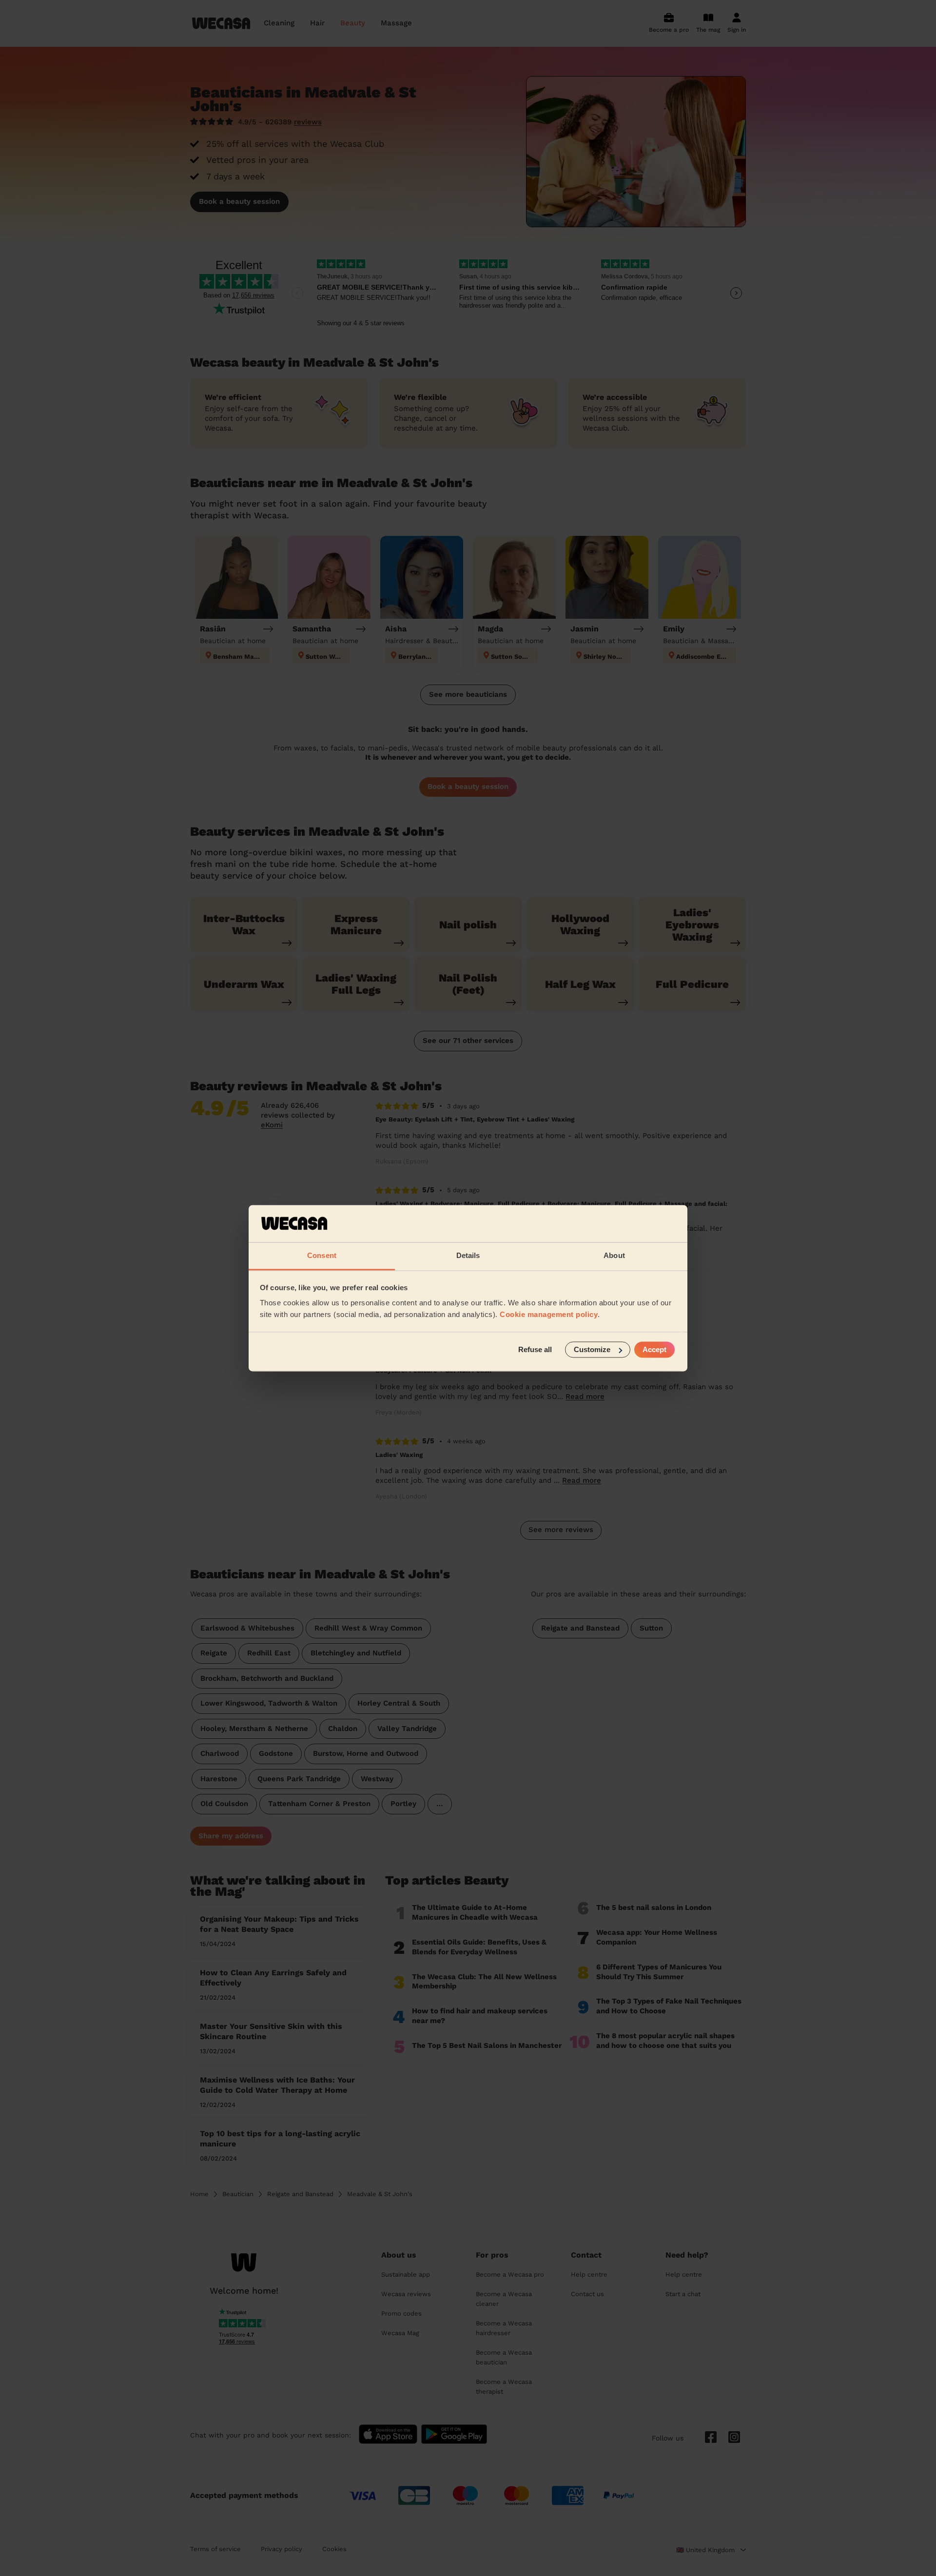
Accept (654, 1349)
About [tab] (614, 1256)
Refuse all (535, 1349)
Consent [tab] (322, 1256)
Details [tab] (468, 1256)
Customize (592, 1349)
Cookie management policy (549, 1315)
